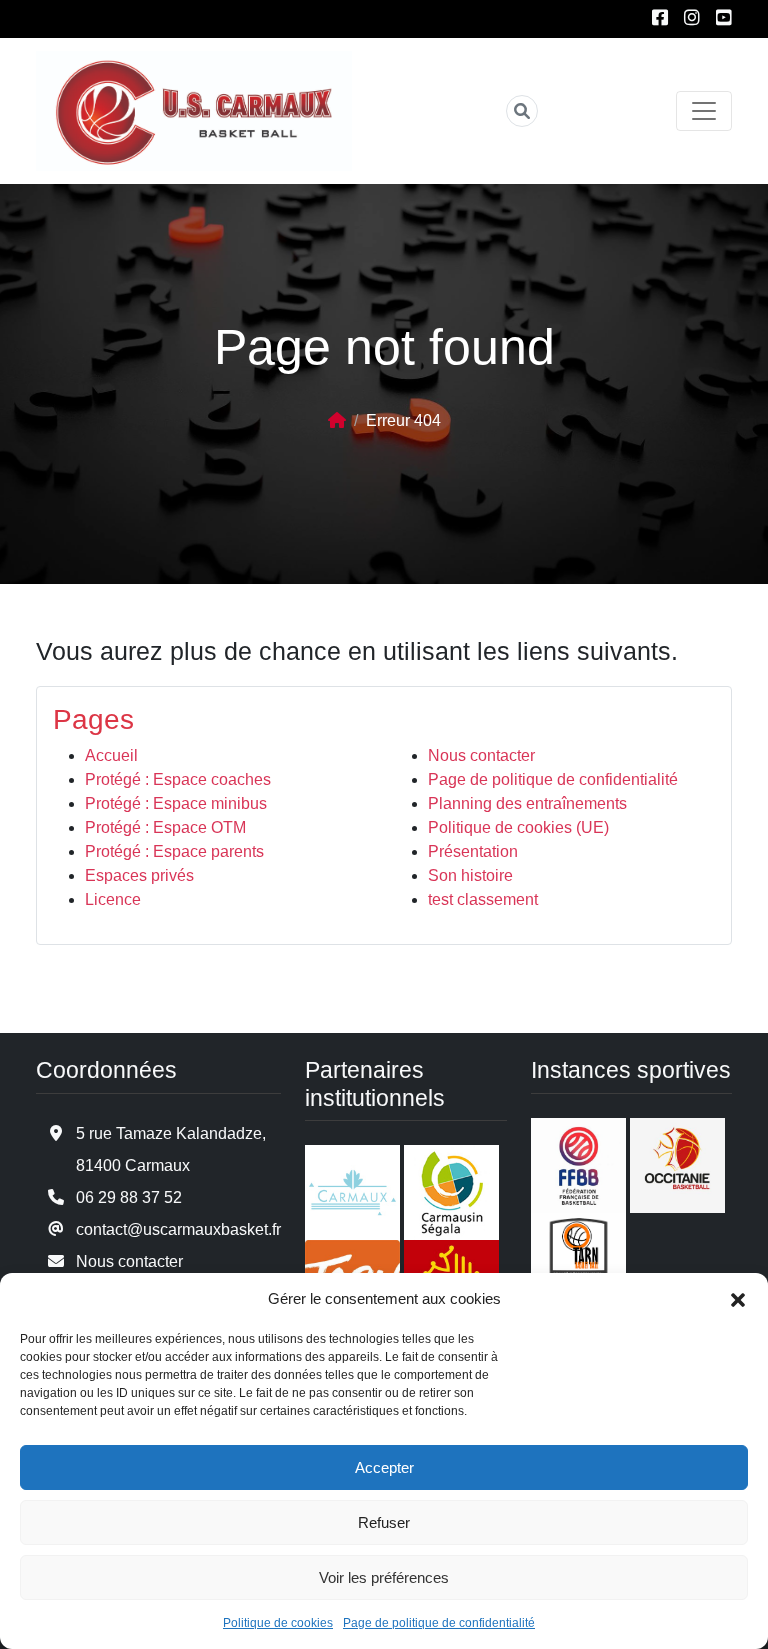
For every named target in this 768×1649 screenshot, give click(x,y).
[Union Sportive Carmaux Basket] (194, 111)
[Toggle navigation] (704, 111)
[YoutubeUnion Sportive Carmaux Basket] (724, 19)
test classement (483, 899)
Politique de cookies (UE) (518, 827)
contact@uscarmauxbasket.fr (178, 1229)
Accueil (111, 755)
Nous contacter (481, 755)
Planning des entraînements (527, 803)
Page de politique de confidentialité (439, 1623)
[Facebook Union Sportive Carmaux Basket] (660, 19)
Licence (113, 899)
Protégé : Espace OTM (165, 827)
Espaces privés (139, 875)
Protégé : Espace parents (174, 851)
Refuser (384, 1522)
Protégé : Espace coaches (178, 779)
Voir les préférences (384, 1577)
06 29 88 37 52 (129, 1197)
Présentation (473, 851)
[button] (738, 1299)
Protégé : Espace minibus (176, 803)
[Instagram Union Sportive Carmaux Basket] (692, 19)
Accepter (384, 1467)
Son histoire (470, 875)
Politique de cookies (278, 1623)
